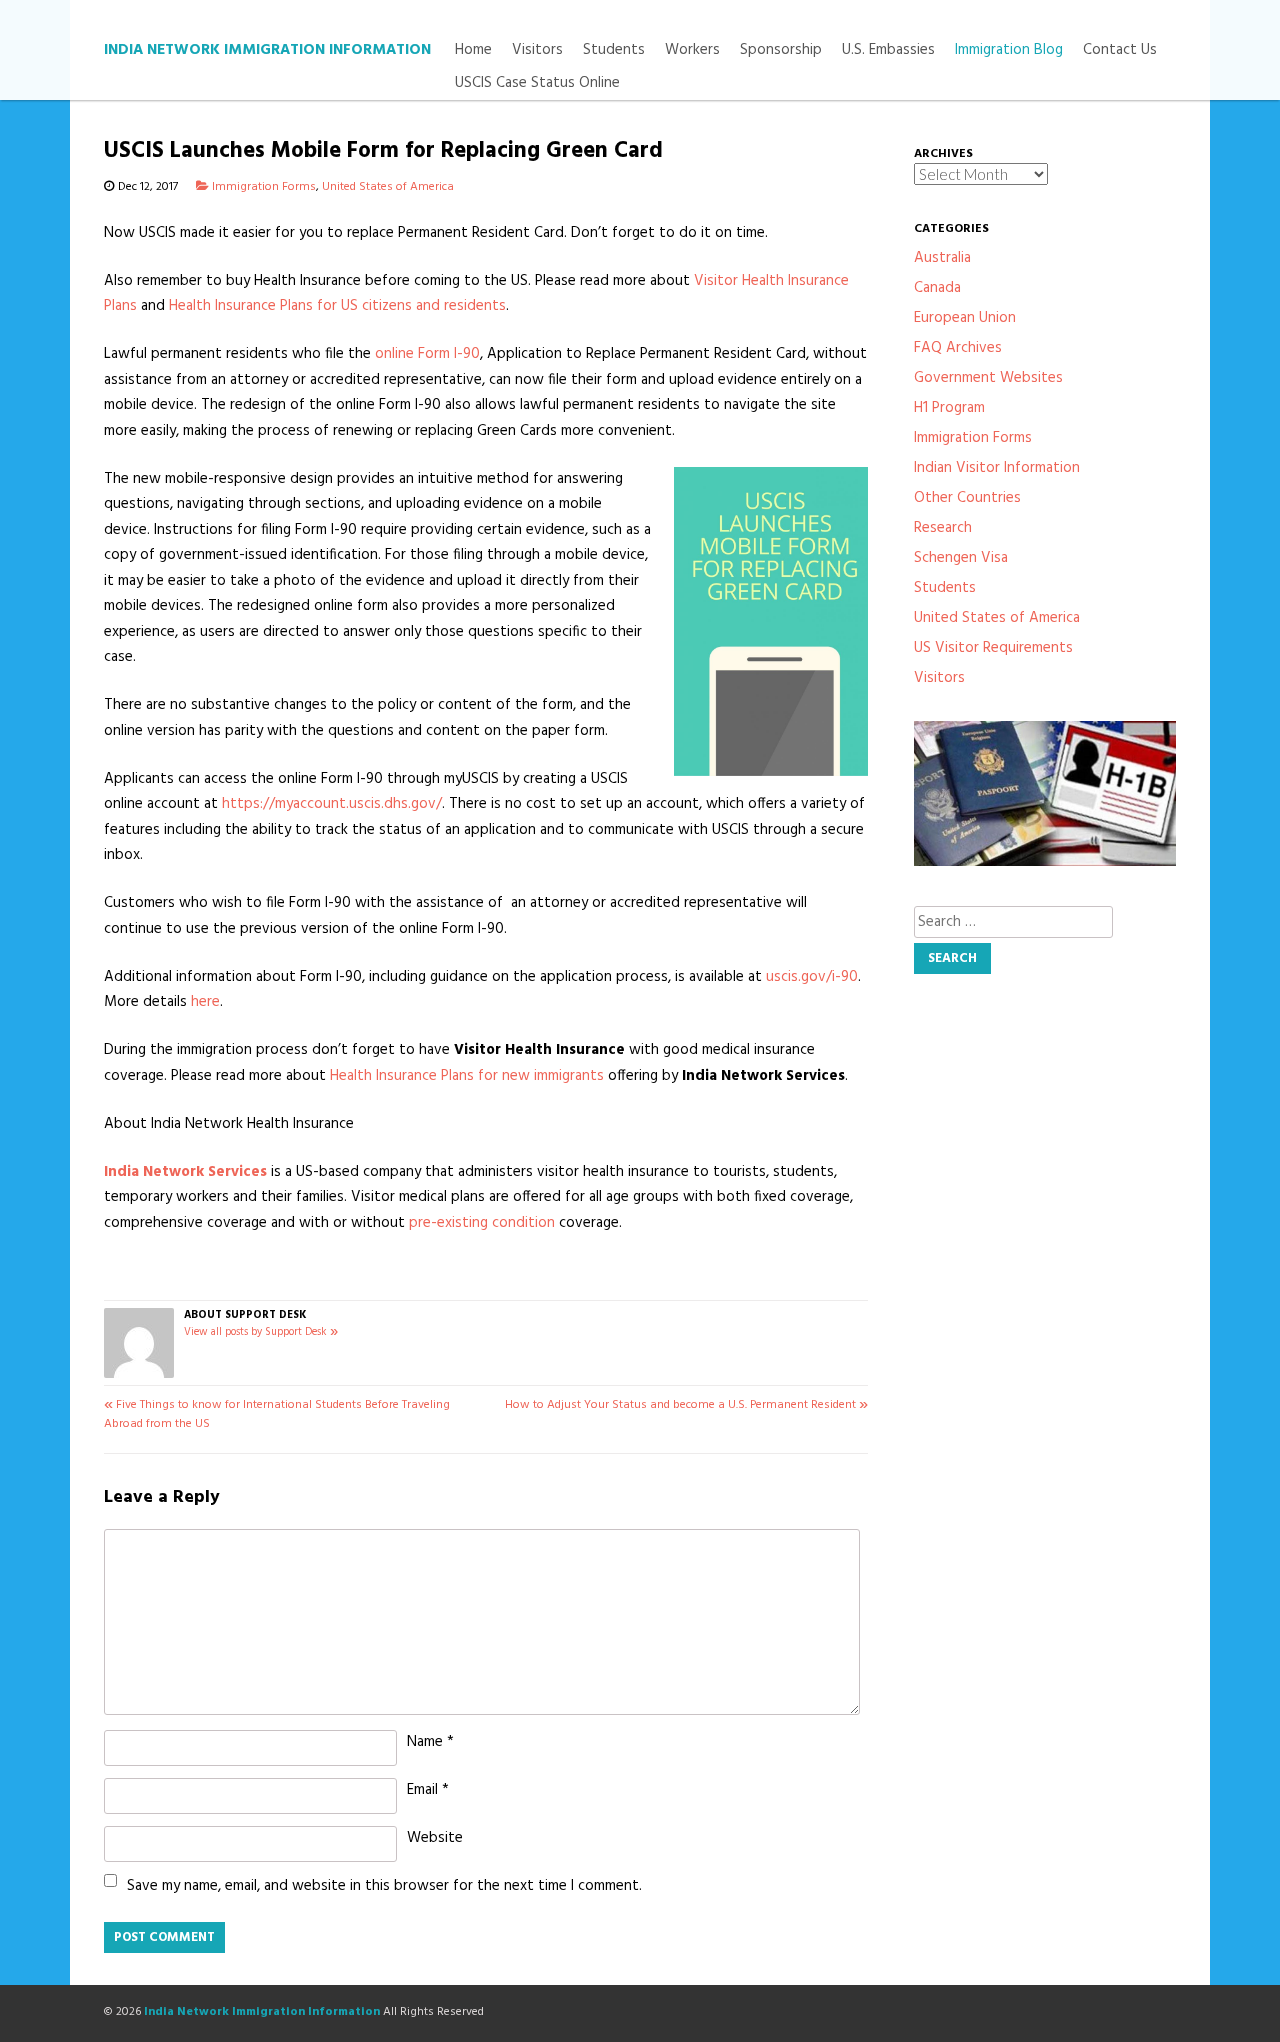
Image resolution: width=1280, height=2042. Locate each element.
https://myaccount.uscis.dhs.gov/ (332, 804)
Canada (937, 288)
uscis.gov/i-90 (812, 977)
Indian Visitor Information (997, 468)
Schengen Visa (961, 558)
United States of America (388, 187)
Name (430, 1742)
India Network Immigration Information (267, 50)
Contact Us (1120, 50)
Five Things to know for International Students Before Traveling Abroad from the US (277, 1414)
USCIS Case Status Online (537, 83)
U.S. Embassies (888, 50)
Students (614, 50)
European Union (965, 318)
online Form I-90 (427, 354)
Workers (692, 50)
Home (473, 50)
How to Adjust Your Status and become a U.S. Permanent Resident (686, 1405)
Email (428, 1790)
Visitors (537, 50)
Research (943, 528)
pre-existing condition (482, 1223)
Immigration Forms (264, 187)
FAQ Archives (958, 348)
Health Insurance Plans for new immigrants (469, 1076)
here (205, 1002)
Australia (942, 258)
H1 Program (949, 408)
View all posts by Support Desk (261, 1332)
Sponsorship (781, 50)
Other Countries (967, 498)
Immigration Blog (1009, 50)
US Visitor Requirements (993, 648)
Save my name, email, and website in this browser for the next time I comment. (384, 1886)
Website (435, 1838)
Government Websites (988, 378)
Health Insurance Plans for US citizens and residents (337, 306)
